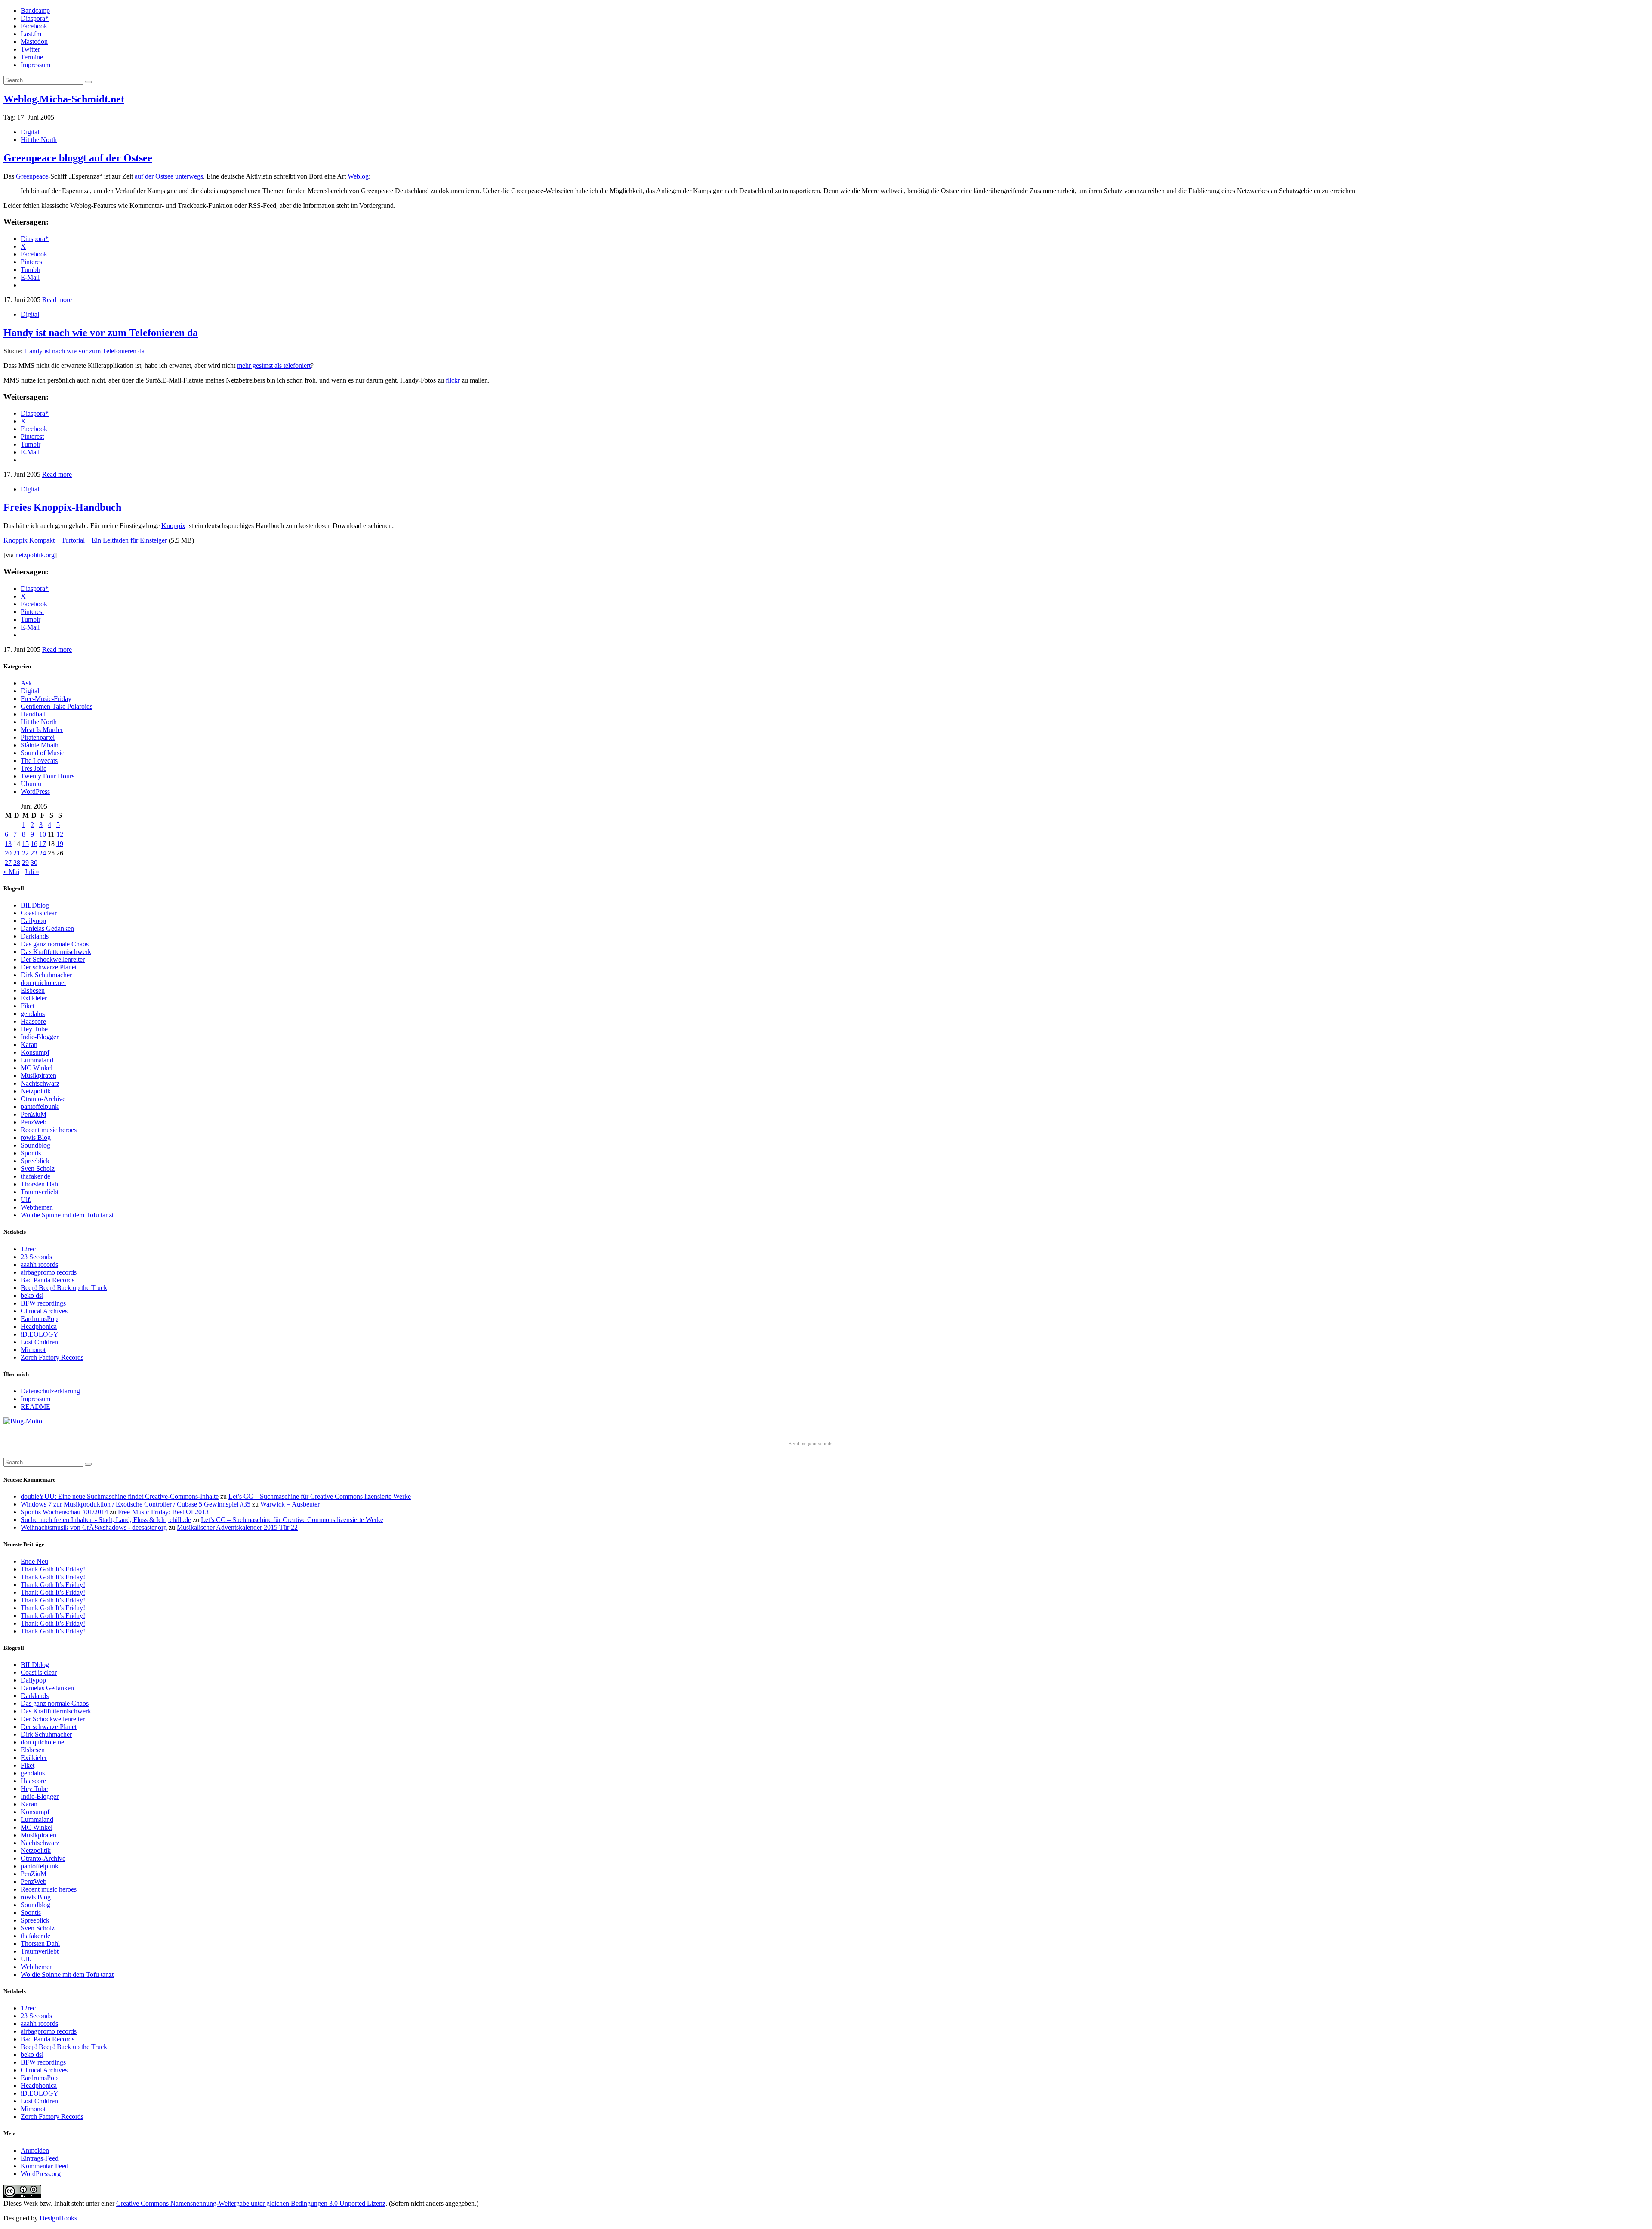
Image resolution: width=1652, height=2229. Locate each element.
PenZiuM (34, 1114)
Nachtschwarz (40, 1083)
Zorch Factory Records (52, 1357)
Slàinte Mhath (40, 745)
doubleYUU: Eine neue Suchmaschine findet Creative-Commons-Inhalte (120, 1496)
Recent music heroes (49, 1130)
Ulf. (26, 1199)
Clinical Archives (44, 1311)
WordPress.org (41, 2174)
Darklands (35, 936)
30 (34, 863)
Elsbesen (33, 990)
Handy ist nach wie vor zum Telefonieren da (101, 333)
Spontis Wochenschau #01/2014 (64, 1512)
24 (43, 853)
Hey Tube (34, 1029)
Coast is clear (39, 913)
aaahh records (39, 1264)
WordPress (35, 792)
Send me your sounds (811, 1443)
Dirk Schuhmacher (46, 975)
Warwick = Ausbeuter (290, 1504)
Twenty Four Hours (48, 776)
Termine (32, 57)
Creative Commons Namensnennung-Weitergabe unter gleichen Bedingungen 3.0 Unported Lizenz (251, 2203)
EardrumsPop (39, 1319)
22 (25, 853)
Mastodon (34, 42)
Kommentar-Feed (45, 2166)
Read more (57, 300)
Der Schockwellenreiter (53, 959)
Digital (30, 132)
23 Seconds (36, 1257)
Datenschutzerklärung (50, 1391)
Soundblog (35, 1145)
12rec (28, 1249)
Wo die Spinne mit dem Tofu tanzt (67, 1215)
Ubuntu (31, 784)
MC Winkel (37, 1068)
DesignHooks (58, 2218)
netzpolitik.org (35, 555)
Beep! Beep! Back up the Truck (64, 1288)
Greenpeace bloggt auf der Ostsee (78, 158)
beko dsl (32, 1295)
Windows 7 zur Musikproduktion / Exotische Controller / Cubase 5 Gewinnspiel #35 (136, 1504)
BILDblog (35, 905)
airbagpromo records (49, 1272)
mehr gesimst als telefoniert (274, 366)
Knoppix (173, 526)
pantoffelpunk (40, 1107)
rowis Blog (36, 1138)
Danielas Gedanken (47, 928)
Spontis (31, 1153)
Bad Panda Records (48, 1280)
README (35, 1406)
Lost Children (39, 1342)
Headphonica (39, 1326)
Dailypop (33, 921)
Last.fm (31, 34)
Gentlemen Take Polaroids (57, 706)
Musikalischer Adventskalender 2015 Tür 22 (237, 1527)
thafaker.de (35, 1176)
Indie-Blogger (40, 1037)
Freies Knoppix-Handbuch (62, 507)
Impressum (35, 65)
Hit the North (39, 140)
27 (8, 863)
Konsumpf (35, 1052)
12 (60, 834)
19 (60, 844)
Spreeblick (35, 1161)
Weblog (358, 176)
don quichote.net (43, 983)
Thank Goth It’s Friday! (53, 1569)
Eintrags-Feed (40, 2158)
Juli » (32, 872)
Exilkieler (34, 998)
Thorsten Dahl (40, 1184)
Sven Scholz (38, 1169)
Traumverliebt (40, 1192)
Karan (29, 1045)
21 (17, 853)
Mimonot (33, 1350)
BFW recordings (43, 1303)
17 (43, 844)
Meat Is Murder (42, 730)
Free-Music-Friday (46, 699)
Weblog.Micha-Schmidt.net (64, 99)
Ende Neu (34, 1561)
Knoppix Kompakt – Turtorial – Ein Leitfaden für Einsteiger (85, 540)
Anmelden (35, 2150)
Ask (26, 683)
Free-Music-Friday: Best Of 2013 (163, 1512)
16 (34, 844)
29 (25, 863)
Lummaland (37, 1060)
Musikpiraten (39, 1076)
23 (34, 853)
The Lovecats (39, 761)
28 (17, 863)
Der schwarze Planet (49, 967)
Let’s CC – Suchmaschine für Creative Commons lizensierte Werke (320, 1496)
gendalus (33, 1014)
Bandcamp (35, 11)
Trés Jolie (34, 768)
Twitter (30, 49)
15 (25, 844)
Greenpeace (32, 176)
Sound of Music (42, 753)
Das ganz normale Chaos (55, 944)
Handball (33, 714)
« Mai (11, 872)
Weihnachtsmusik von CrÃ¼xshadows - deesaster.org (94, 1527)
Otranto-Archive (43, 1099)
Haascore (33, 1021)
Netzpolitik (36, 1091)
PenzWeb (34, 1122)
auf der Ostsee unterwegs (169, 176)
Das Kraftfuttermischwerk (56, 952)
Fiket (28, 1006)
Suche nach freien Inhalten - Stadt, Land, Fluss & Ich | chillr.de (106, 1520)
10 (43, 834)
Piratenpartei (38, 737)
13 (8, 844)
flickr (453, 380)
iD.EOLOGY (40, 1334)
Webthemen (37, 1207)
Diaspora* (35, 18)
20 (8, 853)
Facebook (34, 26)
